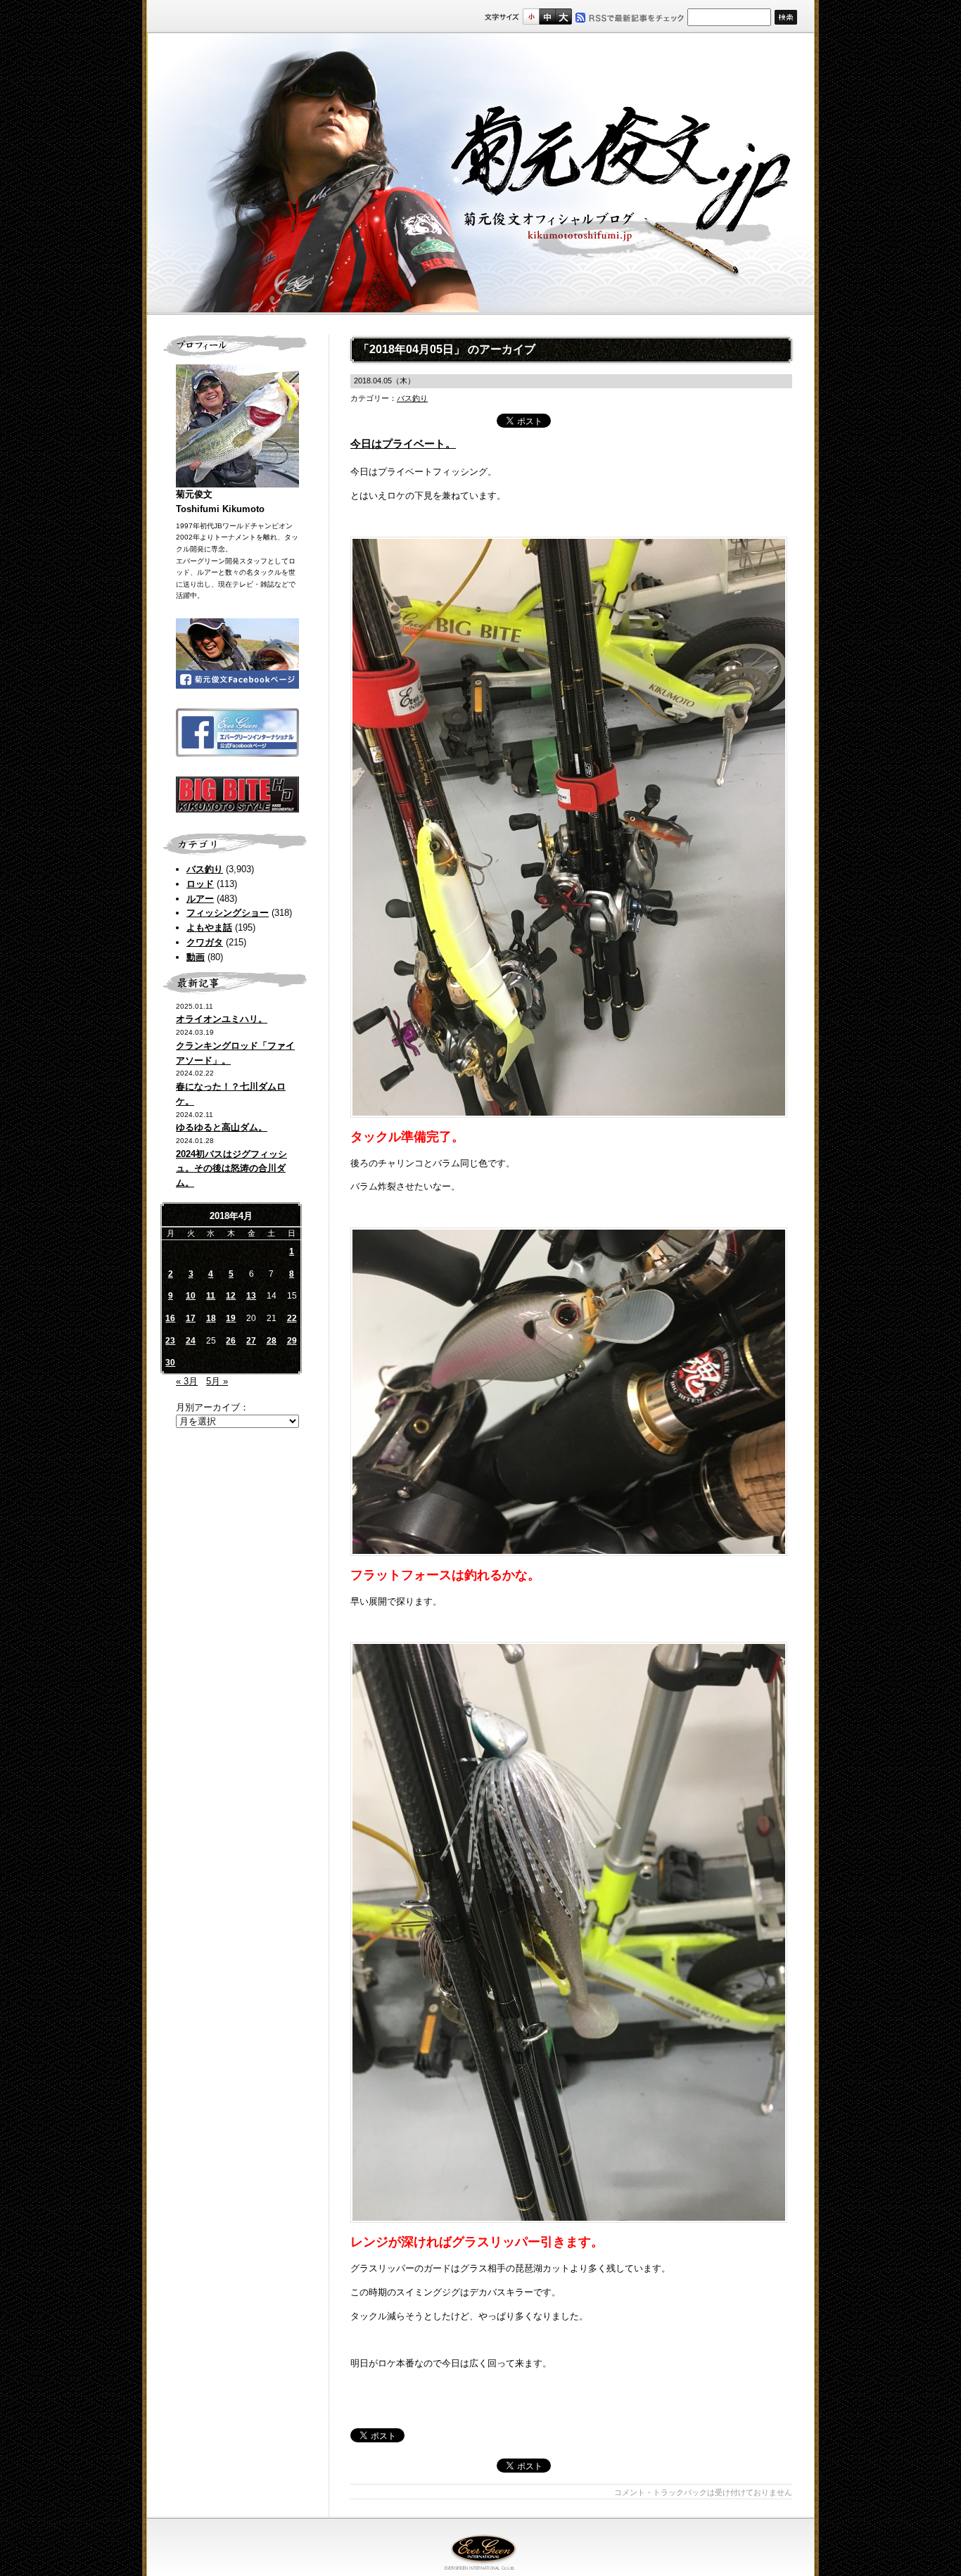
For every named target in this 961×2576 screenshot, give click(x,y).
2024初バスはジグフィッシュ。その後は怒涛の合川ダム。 (231, 1169)
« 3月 (187, 1381)
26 (231, 1341)
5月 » (217, 1381)
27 (251, 1341)
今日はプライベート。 (403, 444)
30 (170, 1363)
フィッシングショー (228, 913)
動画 (196, 957)
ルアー (200, 899)
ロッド (200, 884)
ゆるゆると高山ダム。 (222, 1127)
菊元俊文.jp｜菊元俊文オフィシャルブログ (480, 174)
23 (170, 1341)
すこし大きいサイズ (547, 17)
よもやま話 (209, 927)
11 (211, 1296)
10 (191, 1296)
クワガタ (205, 942)
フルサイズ (563, 17)
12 (231, 1296)
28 (272, 1341)
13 (251, 1296)
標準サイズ (531, 17)
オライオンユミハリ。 (222, 1019)
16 (170, 1318)
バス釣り (205, 869)
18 (211, 1318)
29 (292, 1341)
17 (191, 1318)
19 (231, 1318)
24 (191, 1341)
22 (292, 1318)
